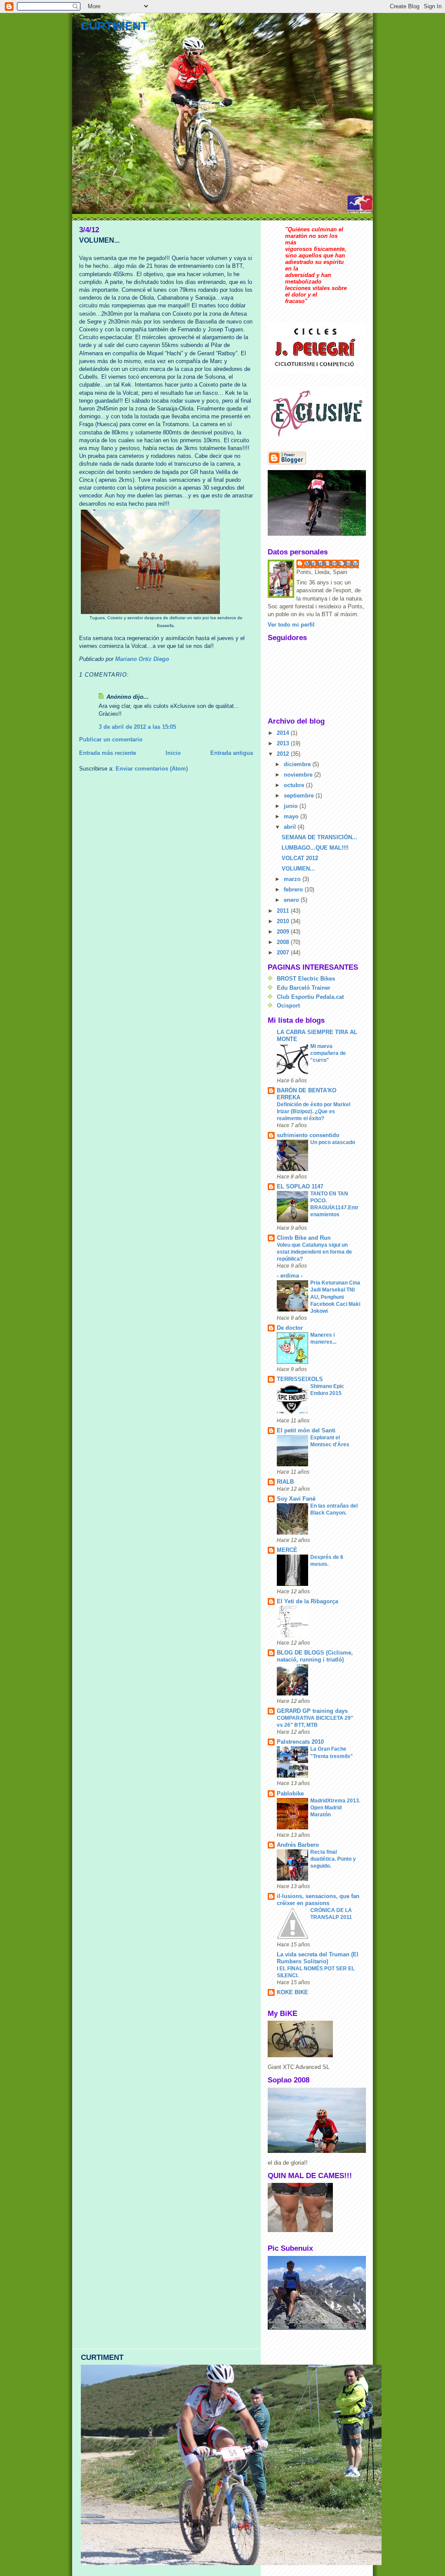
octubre (295, 785)
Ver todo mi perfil (291, 625)
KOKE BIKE (292, 1992)
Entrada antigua (232, 753)
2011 (284, 911)
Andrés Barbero (298, 1845)
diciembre (298, 764)
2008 (284, 942)
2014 (284, 733)
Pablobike (290, 1794)
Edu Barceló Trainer (304, 988)
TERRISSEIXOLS (300, 1379)
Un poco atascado (333, 1142)
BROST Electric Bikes (306, 979)
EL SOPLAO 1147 (300, 1186)
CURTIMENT (114, 26)
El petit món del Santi (306, 1430)
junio (292, 806)
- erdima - (290, 1276)
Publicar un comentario (111, 739)
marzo (293, 879)
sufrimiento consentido (308, 1135)
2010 (284, 921)
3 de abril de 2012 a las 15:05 (137, 727)
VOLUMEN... (298, 869)
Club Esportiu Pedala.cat (310, 997)
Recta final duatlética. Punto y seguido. (333, 1859)
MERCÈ (287, 1550)
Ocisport (288, 1006)
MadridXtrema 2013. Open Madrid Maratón (335, 1808)
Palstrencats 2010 (300, 1742)
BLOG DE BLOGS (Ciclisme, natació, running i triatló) (315, 1656)
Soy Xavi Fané (296, 1499)
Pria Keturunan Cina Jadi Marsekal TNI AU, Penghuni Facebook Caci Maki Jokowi (335, 1297)
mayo (292, 816)
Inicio (173, 753)
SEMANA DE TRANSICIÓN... (319, 837)
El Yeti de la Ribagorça (307, 1601)
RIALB (285, 1482)
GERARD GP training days (312, 1711)
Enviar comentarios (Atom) (152, 769)
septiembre (300, 796)
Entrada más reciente (108, 753)
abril (291, 827)
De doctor (290, 1328)
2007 (284, 953)
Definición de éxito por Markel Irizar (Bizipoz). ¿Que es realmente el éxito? (314, 1111)
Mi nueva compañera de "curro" (328, 1053)
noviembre (299, 775)
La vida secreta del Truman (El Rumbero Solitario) (318, 1958)
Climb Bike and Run (304, 1238)
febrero (294, 889)
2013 (284, 743)
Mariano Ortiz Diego (332, 563)
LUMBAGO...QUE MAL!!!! (315, 848)
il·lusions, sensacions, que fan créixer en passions (318, 1900)
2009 (284, 932)
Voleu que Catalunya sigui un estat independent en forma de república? (314, 1252)
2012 (284, 754)
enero (292, 900)
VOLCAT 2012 (300, 858)
